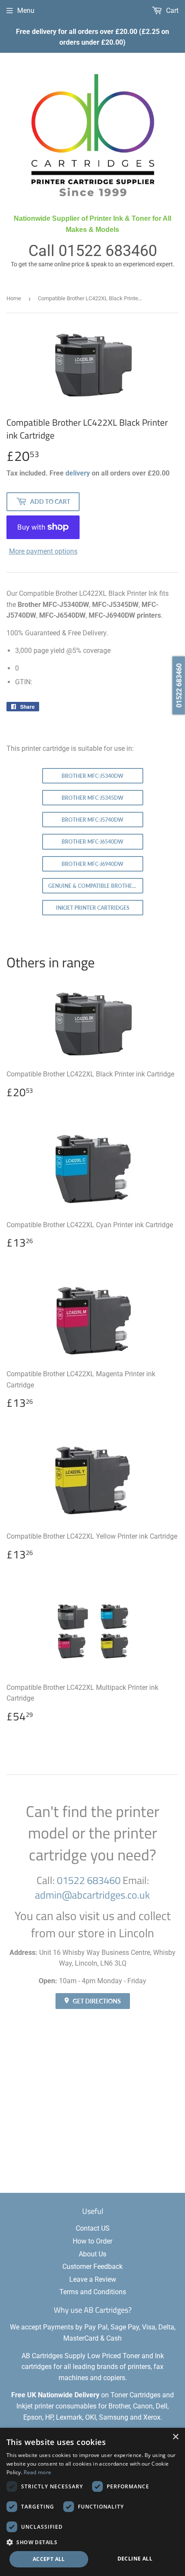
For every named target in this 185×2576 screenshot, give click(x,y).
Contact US (93, 2228)
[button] (92, 2542)
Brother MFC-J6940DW (92, 864)
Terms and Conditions (93, 2292)
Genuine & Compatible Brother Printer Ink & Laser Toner (96, 886)
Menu (26, 11)
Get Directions (96, 2001)
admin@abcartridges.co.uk (92, 1895)
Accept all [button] (49, 2559)
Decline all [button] (135, 2559)
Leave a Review (93, 2279)
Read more (37, 2472)
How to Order (92, 2241)
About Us (92, 2254)
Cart (171, 11)
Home (14, 298)
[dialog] (92, 2502)
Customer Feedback (92, 2267)
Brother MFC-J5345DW (92, 798)
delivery (78, 473)
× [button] (175, 2437)
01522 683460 (108, 251)
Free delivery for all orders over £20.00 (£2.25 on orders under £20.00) (92, 37)
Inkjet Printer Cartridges (93, 908)
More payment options (43, 551)
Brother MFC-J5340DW (92, 776)
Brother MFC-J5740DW (92, 820)
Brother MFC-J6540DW (92, 842)
